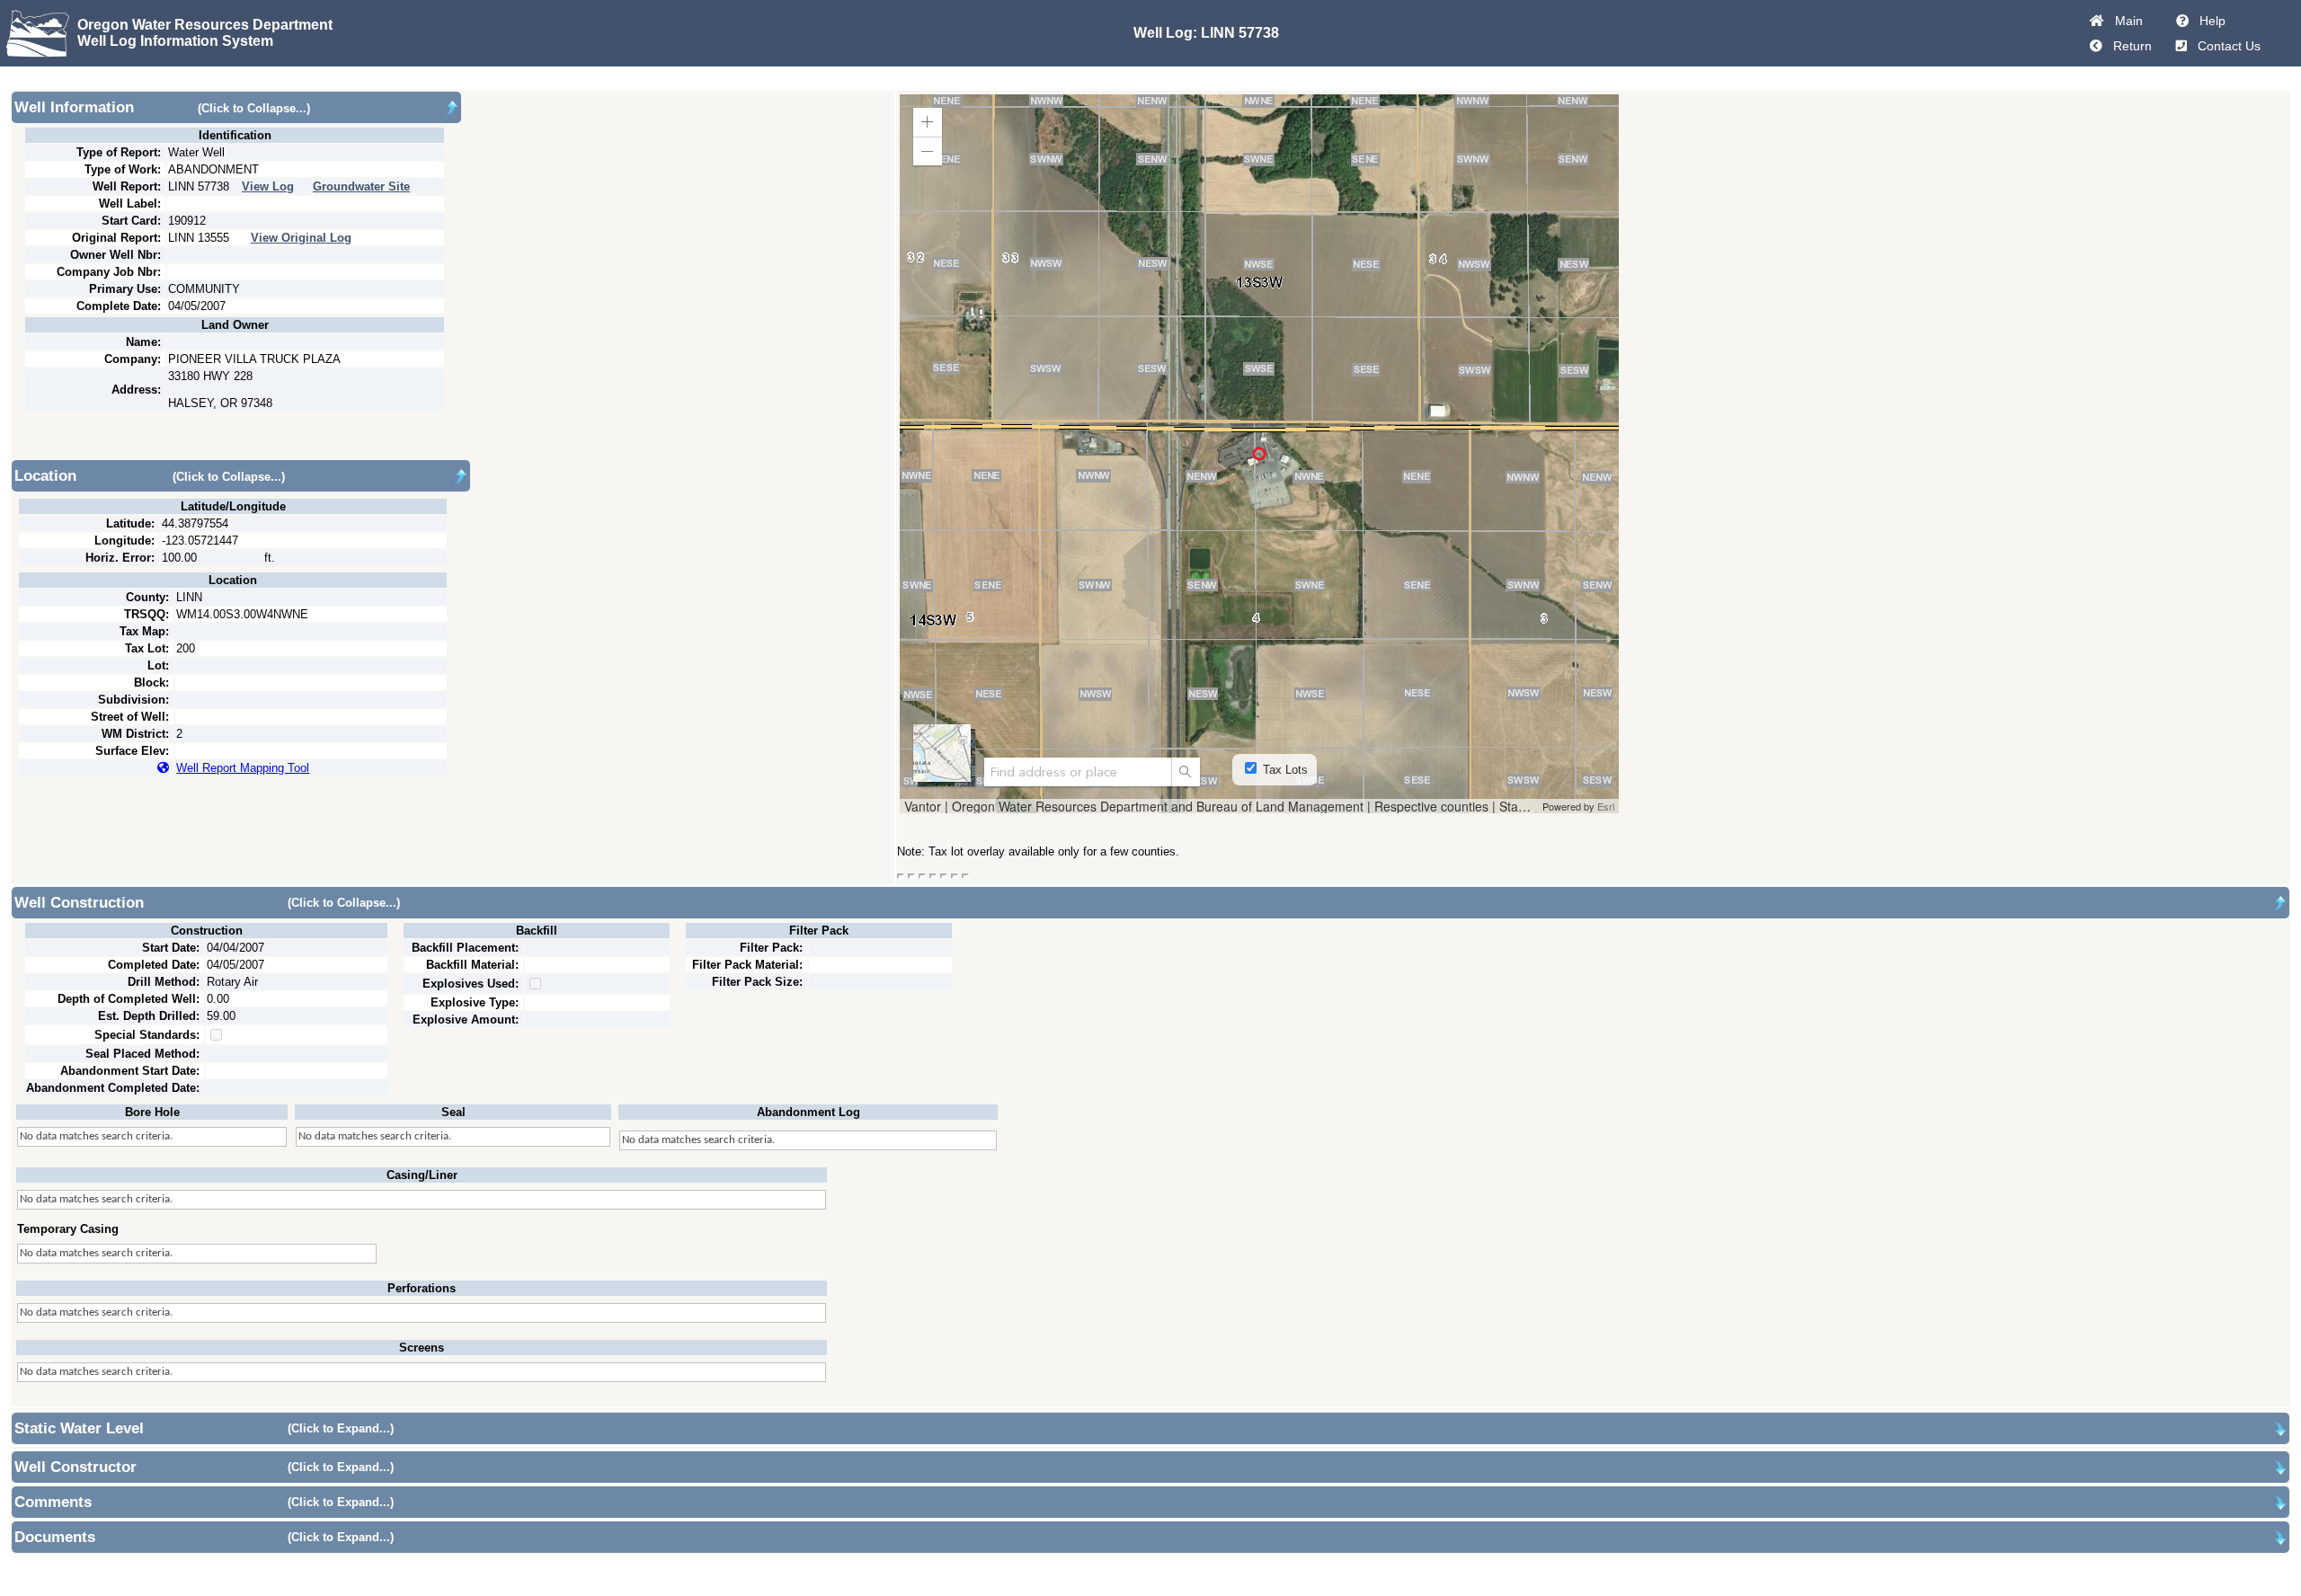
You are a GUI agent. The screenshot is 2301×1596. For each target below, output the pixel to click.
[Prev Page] (2096, 46)
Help (2209, 21)
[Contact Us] (2181, 46)
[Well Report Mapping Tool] (163, 768)
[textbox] (1078, 772)
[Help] (2182, 21)
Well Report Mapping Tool (243, 768)
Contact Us (2225, 46)
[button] (928, 122)
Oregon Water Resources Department (205, 25)
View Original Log (301, 238)
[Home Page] (2097, 21)
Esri (1606, 806)
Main (2125, 21)
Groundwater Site (361, 186)
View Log (268, 186)
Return (2129, 46)
